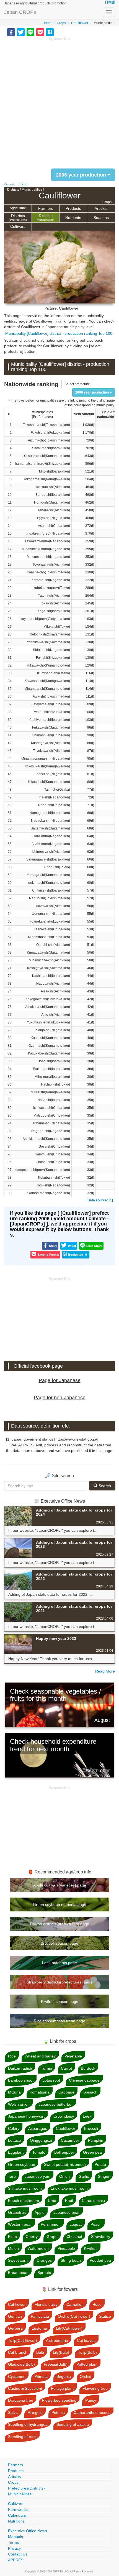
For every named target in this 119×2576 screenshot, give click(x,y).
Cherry (32, 2237)
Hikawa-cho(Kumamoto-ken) (48, 665)
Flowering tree (95, 2388)
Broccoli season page (59, 1943)
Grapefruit (17, 2212)
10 (10, 495)
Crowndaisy (64, 2116)
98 (10, 1178)
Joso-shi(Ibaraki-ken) (54, 1061)
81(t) (91, 774)
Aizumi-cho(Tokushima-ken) (49, 440)
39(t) (91, 1053)
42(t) (91, 999)
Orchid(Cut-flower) (74, 2316)
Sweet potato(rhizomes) (65, 2164)
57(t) (91, 890)
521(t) (90, 471)
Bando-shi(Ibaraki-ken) (53, 495)
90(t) (91, 735)
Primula (41, 2376)
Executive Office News (28, 2531)
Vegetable (73, 2056)
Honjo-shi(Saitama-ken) (52, 502)
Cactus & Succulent (25, 2388)
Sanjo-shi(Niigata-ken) (53, 1030)
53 (10, 828)
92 (10, 1131)
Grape (52, 2237)
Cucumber (70, 2140)
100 (9, 1193)
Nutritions (16, 2521)
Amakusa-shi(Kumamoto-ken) (48, 1007)
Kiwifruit (91, 2248)
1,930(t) (88, 425)
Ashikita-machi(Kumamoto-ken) (46, 1139)
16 (10, 541)
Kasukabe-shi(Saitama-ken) (49, 1053)
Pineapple (66, 2248)
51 (10, 813)
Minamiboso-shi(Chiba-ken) (49, 937)
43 (10, 751)
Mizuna (14, 2092)
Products (73, 208)
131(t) (90, 634)
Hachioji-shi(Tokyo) (55, 1084)
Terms (13, 2542)
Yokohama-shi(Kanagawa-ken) (47, 479)
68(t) (91, 828)
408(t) (90, 518)
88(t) (91, 743)
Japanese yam (37, 2176)
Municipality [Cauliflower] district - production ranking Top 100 (59, 333)
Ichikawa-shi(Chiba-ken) (52, 1108)
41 (10, 735)
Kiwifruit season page (60, 2001)
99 (10, 1185)
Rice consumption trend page (59, 2021)
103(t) (90, 720)
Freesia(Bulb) (56, 2364)
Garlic (84, 2176)
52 (10, 821)
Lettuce (15, 2140)
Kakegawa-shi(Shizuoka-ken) (48, 999)
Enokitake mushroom (69, 2188)
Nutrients (73, 218)
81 (10, 1046)
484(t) (90, 487)
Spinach (90, 2092)
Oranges (44, 2260)
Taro (12, 2176)
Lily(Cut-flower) (69, 2328)
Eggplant (16, 2152)
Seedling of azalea (73, 2424)
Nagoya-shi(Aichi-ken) (53, 984)
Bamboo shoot (21, 2080)
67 (10, 937)
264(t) (90, 596)
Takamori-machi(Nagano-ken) (47, 1193)
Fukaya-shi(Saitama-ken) (51, 727)
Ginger (104, 2176)
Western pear (20, 2224)
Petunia (58, 2412)
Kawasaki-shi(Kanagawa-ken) (47, 681)
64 (10, 914)
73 (10, 984)
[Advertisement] (59, 101)
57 (10, 859)
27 (10, 627)
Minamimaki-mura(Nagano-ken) (46, 549)
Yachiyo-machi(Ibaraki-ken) (49, 720)
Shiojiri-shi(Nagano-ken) (51, 650)
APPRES (16, 2560)
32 (10, 665)
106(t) (90, 712)
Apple (40, 2212)
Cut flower (17, 2304)
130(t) (90, 642)
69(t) (91, 813)
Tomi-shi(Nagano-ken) (53, 1185)
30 (10, 650)
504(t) (90, 479)
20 (10, 572)
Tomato (39, 2152)
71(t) (91, 805)
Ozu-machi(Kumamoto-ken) (49, 1046)
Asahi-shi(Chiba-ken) (54, 526)
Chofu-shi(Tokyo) (57, 867)
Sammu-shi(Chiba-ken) (52, 1154)
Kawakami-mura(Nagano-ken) (47, 541)
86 (10, 1084)
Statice (105, 2316)
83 (10, 1061)
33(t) (91, 1162)
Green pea (92, 2152)
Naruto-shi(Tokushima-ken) (50, 898)
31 (10, 658)
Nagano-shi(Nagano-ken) (51, 1131)
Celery (14, 2128)
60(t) (91, 859)
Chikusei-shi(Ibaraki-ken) (51, 890)
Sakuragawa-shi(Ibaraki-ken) (48, 859)
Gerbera (15, 2328)
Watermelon (38, 2248)
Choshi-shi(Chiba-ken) (53, 1162)
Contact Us (18, 2554)
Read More (105, 1671)
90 (10, 1115)
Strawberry (101, 2237)
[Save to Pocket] (40, 32)
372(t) (90, 526)
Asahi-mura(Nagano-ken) (51, 844)
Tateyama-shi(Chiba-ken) (51, 704)
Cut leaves (86, 2340)
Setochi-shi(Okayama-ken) (50, 634)
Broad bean (18, 2273)
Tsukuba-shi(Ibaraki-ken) (51, 1069)
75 (10, 999)
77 (10, 1015)
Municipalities (20, 2494)
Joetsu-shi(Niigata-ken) (52, 774)
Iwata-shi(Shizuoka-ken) (52, 712)
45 (10, 766)
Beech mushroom (24, 2200)
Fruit (69, 2200)
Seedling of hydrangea (28, 2424)
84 (10, 1069)
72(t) (91, 797)
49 (10, 797)
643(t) (90, 456)
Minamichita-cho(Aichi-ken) (49, 960)
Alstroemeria (57, 2340)
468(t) (90, 495)
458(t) (90, 510)
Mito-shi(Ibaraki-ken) (55, 471)
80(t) (91, 782)
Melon (13, 2248)
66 (10, 929)
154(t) (90, 627)
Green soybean (22, 2164)
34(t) (91, 1147)
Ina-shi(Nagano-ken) (54, 797)
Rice (12, 2056)
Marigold (35, 2412)
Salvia (13, 2412)
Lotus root (51, 2080)
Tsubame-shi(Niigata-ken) (51, 1123)
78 (10, 1022)
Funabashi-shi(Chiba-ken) (50, 735)
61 (10, 890)
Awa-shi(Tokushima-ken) (51, 696)
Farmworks (18, 2509)
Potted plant (87, 2364)
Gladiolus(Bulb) (21, 2364)
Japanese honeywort (26, 2116)
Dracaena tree (21, 2400)
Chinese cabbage (84, 2080)
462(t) (90, 502)
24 (10, 603)
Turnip (46, 2068)
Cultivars (18, 226)
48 (10, 790)
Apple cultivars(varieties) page (60, 1885)
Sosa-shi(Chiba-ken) (54, 1147)
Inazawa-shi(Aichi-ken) (53, 906)
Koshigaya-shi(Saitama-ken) (49, 968)
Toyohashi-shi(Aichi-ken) (51, 565)
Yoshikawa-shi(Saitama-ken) (48, 642)
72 (10, 976)
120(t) (90, 665)
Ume (52, 2200)
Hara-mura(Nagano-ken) (51, 836)
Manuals (15, 2537)
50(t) (91, 953)
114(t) (90, 681)
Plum (12, 2237)
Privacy (14, 2548)
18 (10, 557)
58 (10, 867)
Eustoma (39, 2328)
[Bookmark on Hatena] (50, 32)
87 (10, 1092)
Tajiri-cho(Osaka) (57, 790)
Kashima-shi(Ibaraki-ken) (51, 976)
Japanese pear (67, 2212)
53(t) (91, 929)
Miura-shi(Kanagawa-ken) (50, 1092)
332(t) (90, 565)
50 (10, 805)
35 (10, 689)
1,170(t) (88, 433)
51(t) (91, 945)
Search (104, 1486)
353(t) (90, 557)
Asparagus (38, 2128)
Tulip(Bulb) (87, 2352)
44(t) (91, 976)
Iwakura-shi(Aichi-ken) (53, 487)
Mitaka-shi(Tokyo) (57, 627)
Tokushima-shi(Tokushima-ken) (46, 425)
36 (10, 696)
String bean (71, 2260)
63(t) (91, 844)
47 (10, 782)
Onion (64, 2176)
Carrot (66, 2068)
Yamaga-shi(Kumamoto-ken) (48, 875)
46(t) (91, 968)
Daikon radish (20, 2068)
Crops (61, 23)
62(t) (91, 852)
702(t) (90, 448)
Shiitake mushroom (25, 2188)
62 (10, 898)
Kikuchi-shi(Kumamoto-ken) (49, 782)
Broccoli (91, 2128)
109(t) (90, 704)
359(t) (90, 541)
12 (10, 510)
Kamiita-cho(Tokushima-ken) (48, 572)
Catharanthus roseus (92, 2412)
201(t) (90, 611)
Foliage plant (62, 2388)
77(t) (91, 790)
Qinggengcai (41, 2140)
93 (10, 1139)
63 (10, 906)
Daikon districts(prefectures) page (59, 1924)
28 (10, 634)
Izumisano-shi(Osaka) (54, 673)
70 (10, 960)
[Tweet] (21, 32)
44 (10, 759)
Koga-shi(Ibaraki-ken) (54, 611)
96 (10, 1162)
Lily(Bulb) (61, 2352)
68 (10, 945)
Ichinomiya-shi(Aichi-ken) (51, 852)
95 (10, 1154)
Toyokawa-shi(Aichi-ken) (51, 751)
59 (10, 875)
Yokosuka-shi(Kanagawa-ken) (47, 766)
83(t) (91, 766)
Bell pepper (64, 2152)
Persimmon (51, 2224)
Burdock (88, 2068)
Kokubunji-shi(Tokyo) (54, 1178)
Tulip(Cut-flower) (23, 2340)
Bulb (40, 2352)
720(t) (90, 440)
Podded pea (100, 2260)
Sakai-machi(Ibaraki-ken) (51, 448)
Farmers (46, 208)
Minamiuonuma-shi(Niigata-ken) (46, 759)
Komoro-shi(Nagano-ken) (51, 580)
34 (10, 681)
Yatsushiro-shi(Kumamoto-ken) (47, 456)
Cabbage (66, 2092)
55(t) (91, 914)
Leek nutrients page (59, 1963)
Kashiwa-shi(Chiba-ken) (52, 929)
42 (10, 743)
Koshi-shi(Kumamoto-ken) (50, 1038)
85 (10, 1077)
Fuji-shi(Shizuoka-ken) (53, 658)
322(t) (90, 580)
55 (10, 844)
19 (10, 565)
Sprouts (44, 2273)
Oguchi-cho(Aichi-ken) (53, 945)
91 (10, 1123)
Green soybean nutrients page (60, 1904)
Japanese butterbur (56, 2104)
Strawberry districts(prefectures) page (60, 1982)
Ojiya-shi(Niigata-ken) (54, 518)
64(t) (91, 836)
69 (10, 953)
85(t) (91, 759)
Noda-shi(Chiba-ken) (54, 805)
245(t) (90, 603)
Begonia (64, 2376)
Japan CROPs (20, 12)
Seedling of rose (22, 2437)
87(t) (91, 751)
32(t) (91, 1178)
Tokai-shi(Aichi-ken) (55, 603)
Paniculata (40, 2316)
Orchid (86, 2376)
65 (10, 921)
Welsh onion (19, 2104)
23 (10, 596)
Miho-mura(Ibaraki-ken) (52, 1077)
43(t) (91, 991)
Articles (101, 208)
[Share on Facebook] (11, 32)
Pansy (91, 2400)
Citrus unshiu (93, 2200)
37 (10, 704)
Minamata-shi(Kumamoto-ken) (47, 689)
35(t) (91, 1100)
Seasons (101, 218)
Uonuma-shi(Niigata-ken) (51, 914)
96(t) (91, 727)
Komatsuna (40, 2092)
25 (10, 611)
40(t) (91, 1030)
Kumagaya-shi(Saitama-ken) (48, 953)
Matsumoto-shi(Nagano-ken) (48, 557)
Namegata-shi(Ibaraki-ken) (50, 813)
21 (10, 580)
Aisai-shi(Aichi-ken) (55, 991)
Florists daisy (46, 2304)
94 (10, 1147)
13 (10, 518)
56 (10, 852)
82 (10, 1053)
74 (10, 991)
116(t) (90, 673)
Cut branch (18, 2352)
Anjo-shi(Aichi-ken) (56, 1015)
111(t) (90, 696)
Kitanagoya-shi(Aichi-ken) (51, 743)
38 (10, 712)
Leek (87, 2116)
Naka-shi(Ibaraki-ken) (54, 1100)
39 (10, 720)
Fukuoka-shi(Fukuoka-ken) (50, 921)
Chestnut (74, 2237)
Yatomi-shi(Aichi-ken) (54, 596)
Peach (96, 2224)
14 (10, 526)
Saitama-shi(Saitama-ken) (50, 828)
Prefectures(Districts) (26, 2488)
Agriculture (18, 208)
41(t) (91, 1015)
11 (10, 502)
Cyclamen (17, 2376)
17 (10, 549)
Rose (97, 2304)
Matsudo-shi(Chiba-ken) (52, 1115)
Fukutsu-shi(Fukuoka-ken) (50, 433)
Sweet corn (18, 2260)
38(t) (91, 1061)
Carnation (75, 2304)
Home (47, 23)
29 (10, 642)
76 (10, 1007)
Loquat (76, 2224)
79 (10, 1030)
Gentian (15, 2316)
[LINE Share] (30, 32)
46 (10, 774)
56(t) (91, 906)
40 (10, 727)
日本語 (110, 2)
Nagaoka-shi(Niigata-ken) (51, 821)
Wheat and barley (40, 2056)
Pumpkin (96, 2140)
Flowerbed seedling (59, 2400)
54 (10, 836)
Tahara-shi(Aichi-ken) (54, 510)
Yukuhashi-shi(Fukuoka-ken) (48, 1022)
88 (10, 1100)
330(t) (90, 572)
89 (10, 1108)
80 (10, 1038)
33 (10, 673)
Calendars (17, 2515)
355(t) (90, 549)
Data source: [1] (100, 1200)
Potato (100, 2164)
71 (10, 968)
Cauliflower (80, 23)
